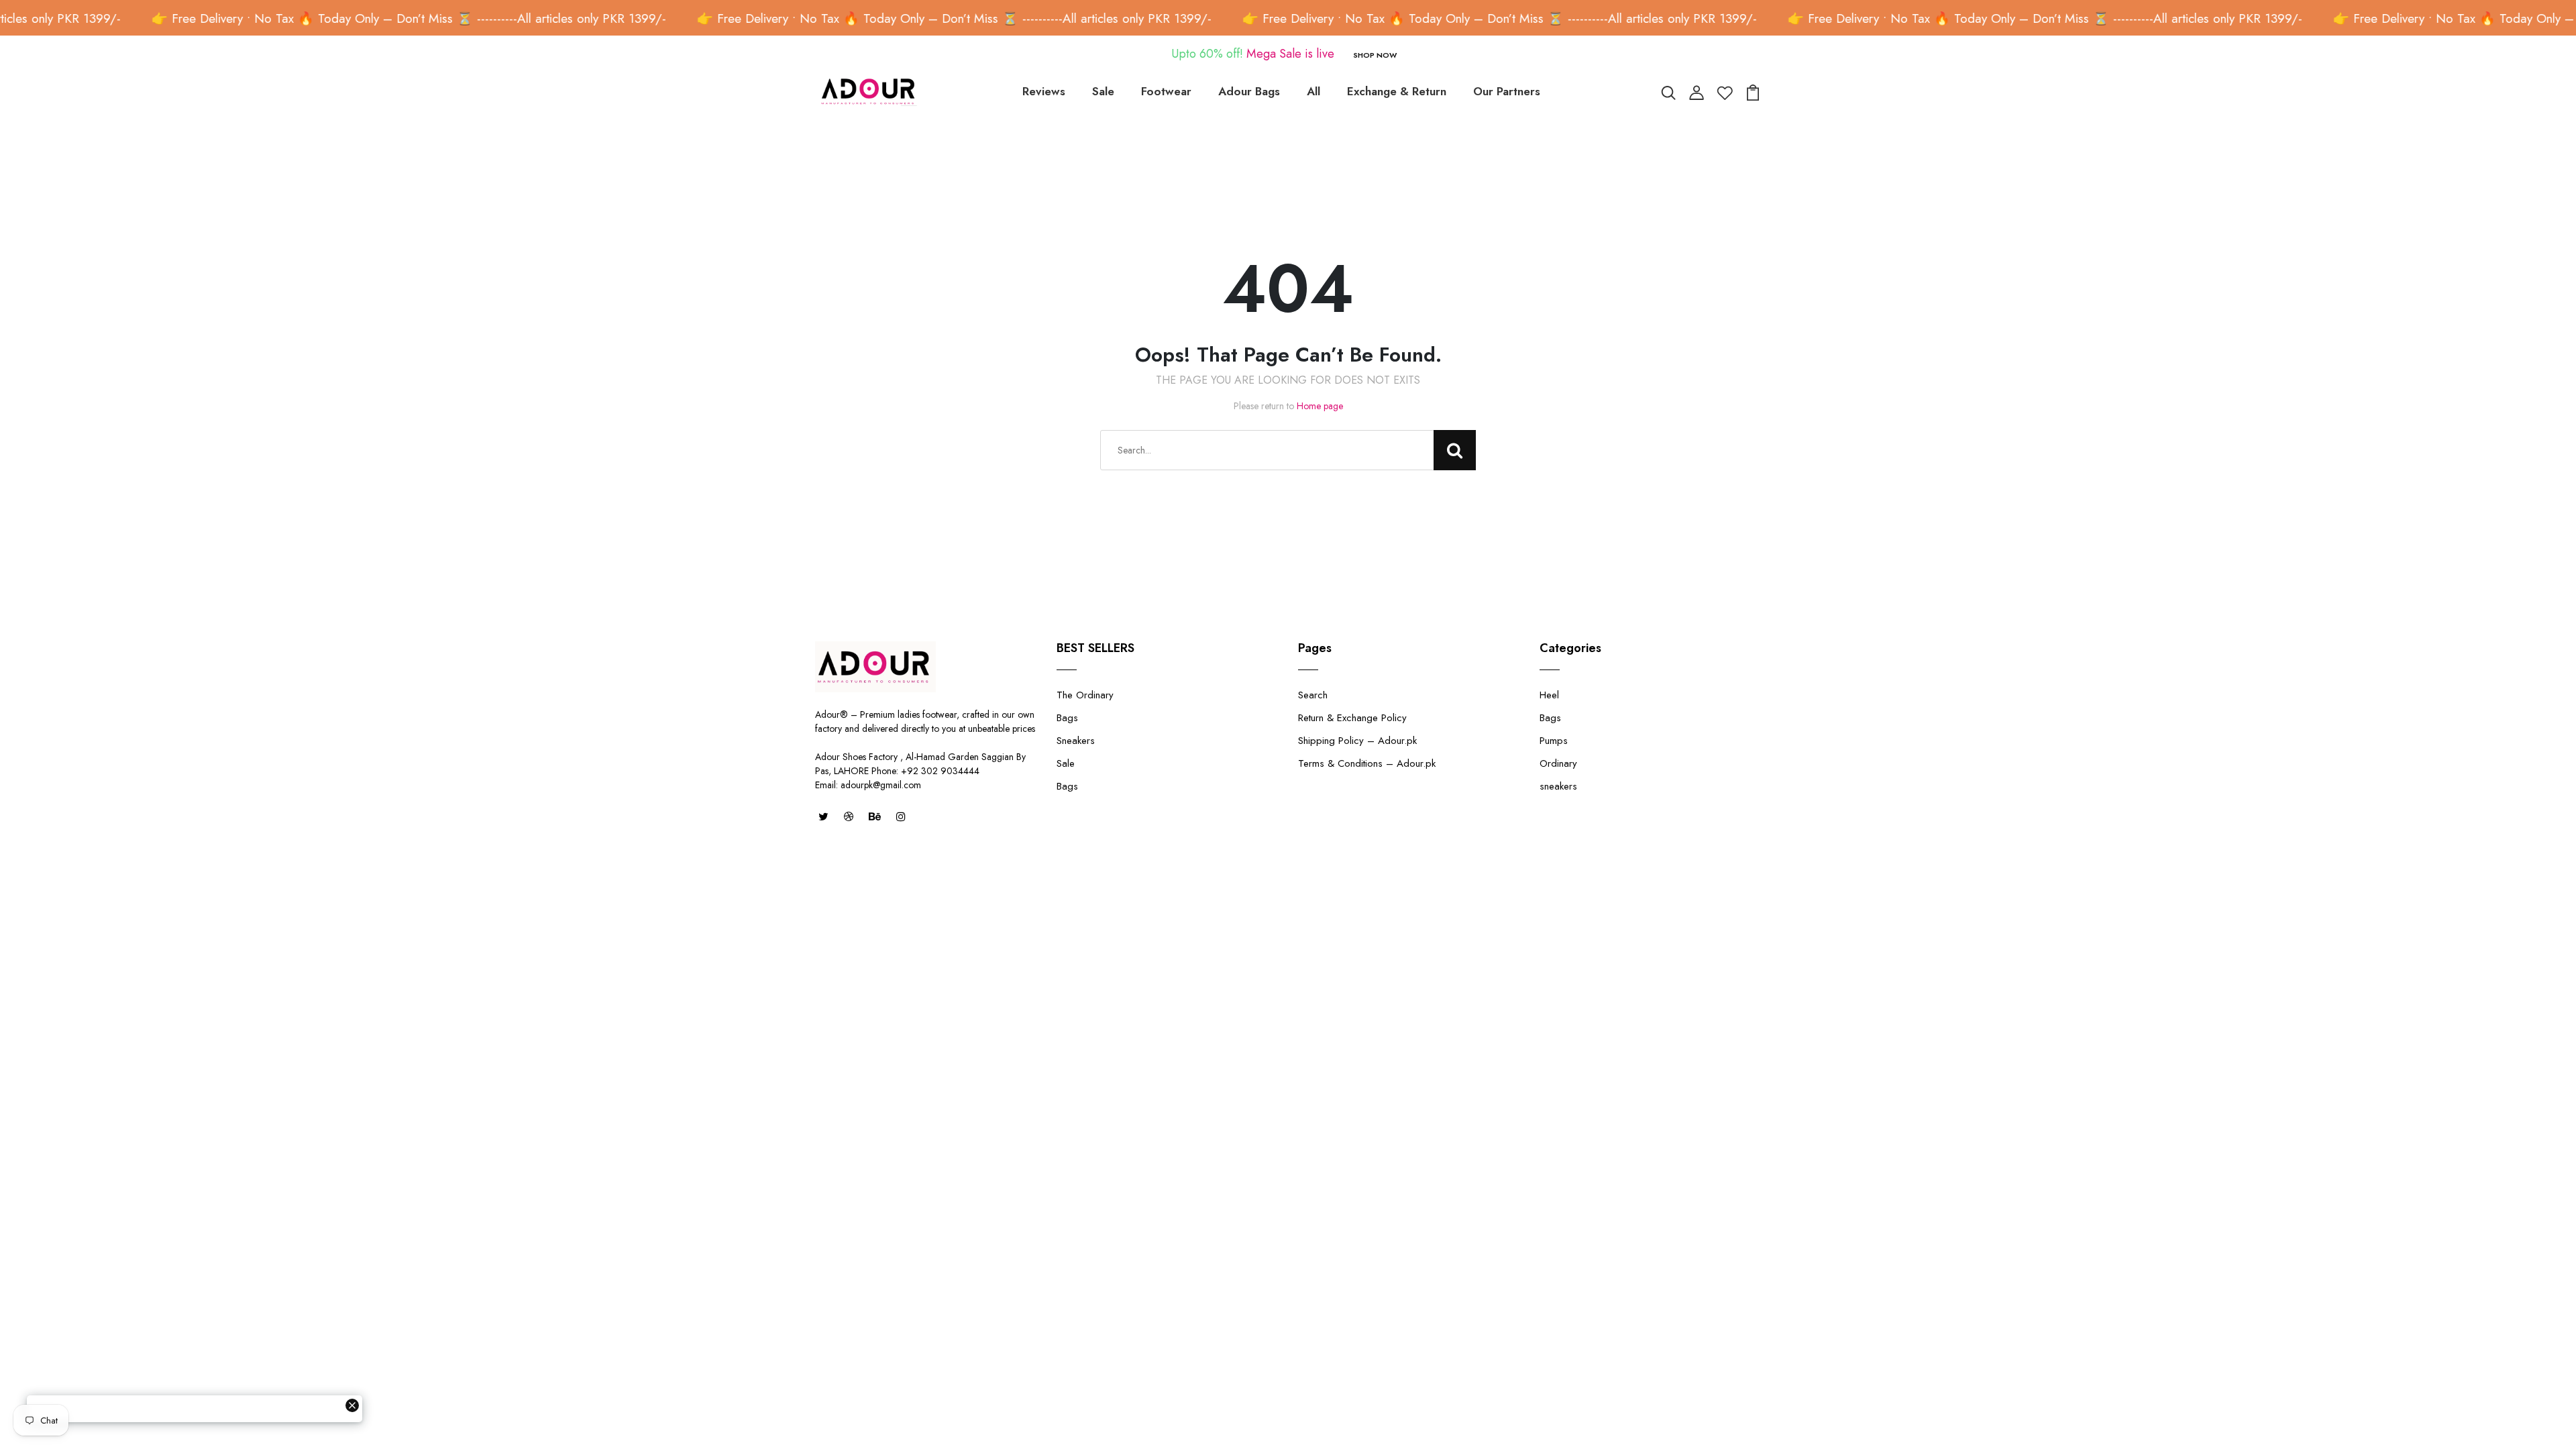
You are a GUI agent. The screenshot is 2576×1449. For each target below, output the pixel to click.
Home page (1320, 406)
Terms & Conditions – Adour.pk (1367, 763)
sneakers (1558, 786)
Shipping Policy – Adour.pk (1357, 741)
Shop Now (1375, 55)
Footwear (1166, 91)
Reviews (1044, 91)
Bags (1067, 718)
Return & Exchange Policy (1352, 718)
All (1313, 91)
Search (1313, 695)
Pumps (1554, 741)
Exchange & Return (1397, 91)
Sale (1103, 91)
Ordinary (1558, 763)
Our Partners (1507, 91)
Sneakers (1076, 741)
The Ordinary (1085, 695)
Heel (1549, 695)
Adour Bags (1249, 91)
